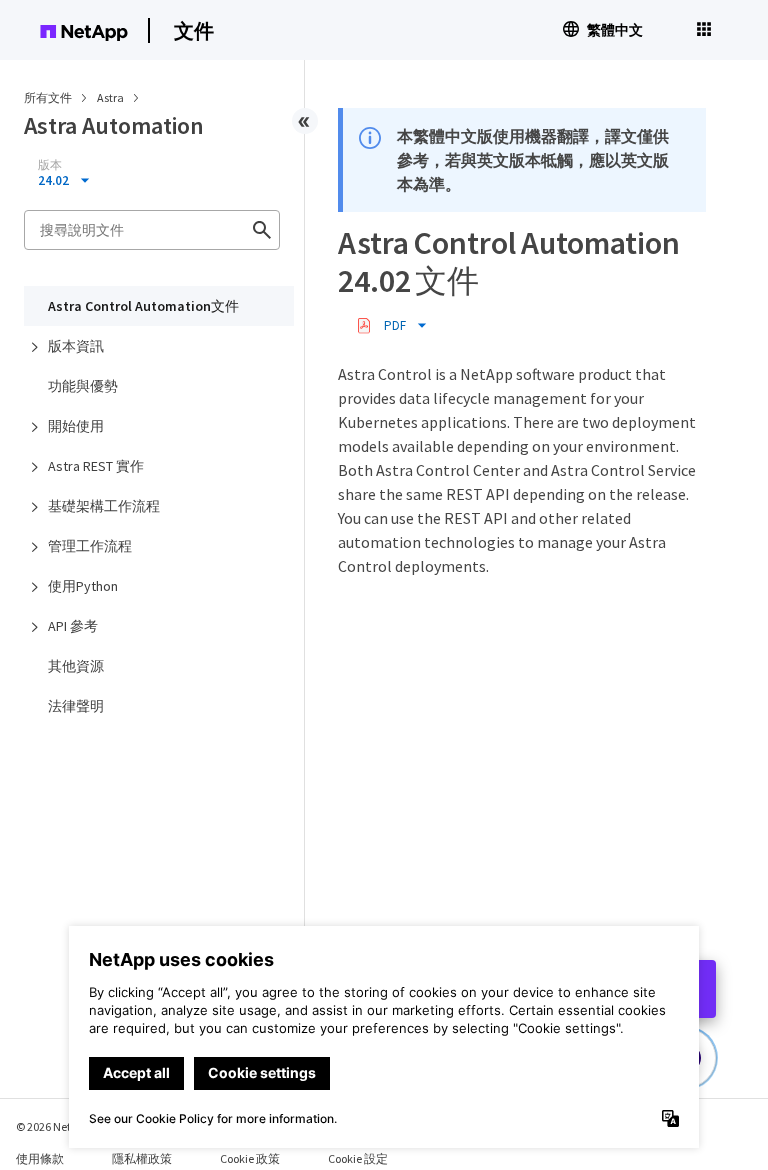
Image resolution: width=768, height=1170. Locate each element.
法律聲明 (76, 706)
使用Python (83, 586)
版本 (50, 165)
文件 (194, 30)
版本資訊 (76, 346)
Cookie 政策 (250, 1158)
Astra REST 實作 (96, 466)
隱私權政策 (142, 1158)
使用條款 (40, 1158)
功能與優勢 (83, 386)
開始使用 (76, 426)
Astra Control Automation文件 (143, 306)
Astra (111, 97)
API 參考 (73, 626)
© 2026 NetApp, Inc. (65, 1126)
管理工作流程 (90, 546)
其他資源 (76, 666)
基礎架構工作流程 (104, 506)
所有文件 (48, 97)
